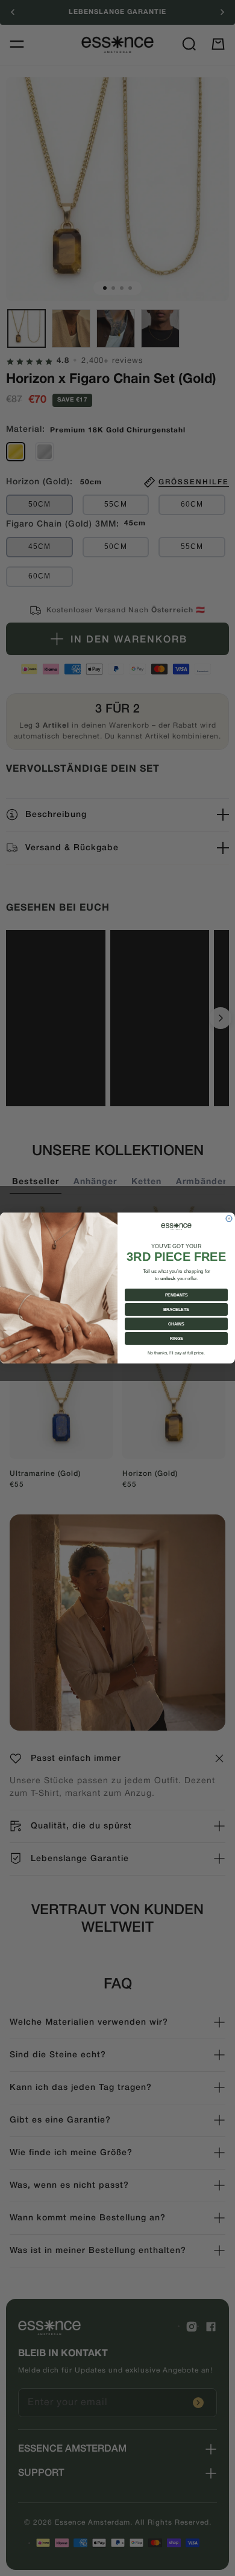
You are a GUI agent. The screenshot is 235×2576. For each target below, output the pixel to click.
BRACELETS (176, 1310)
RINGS (177, 1339)
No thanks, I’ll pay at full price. (176, 1353)
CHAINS (176, 1324)
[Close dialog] (229, 1219)
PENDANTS (177, 1295)
